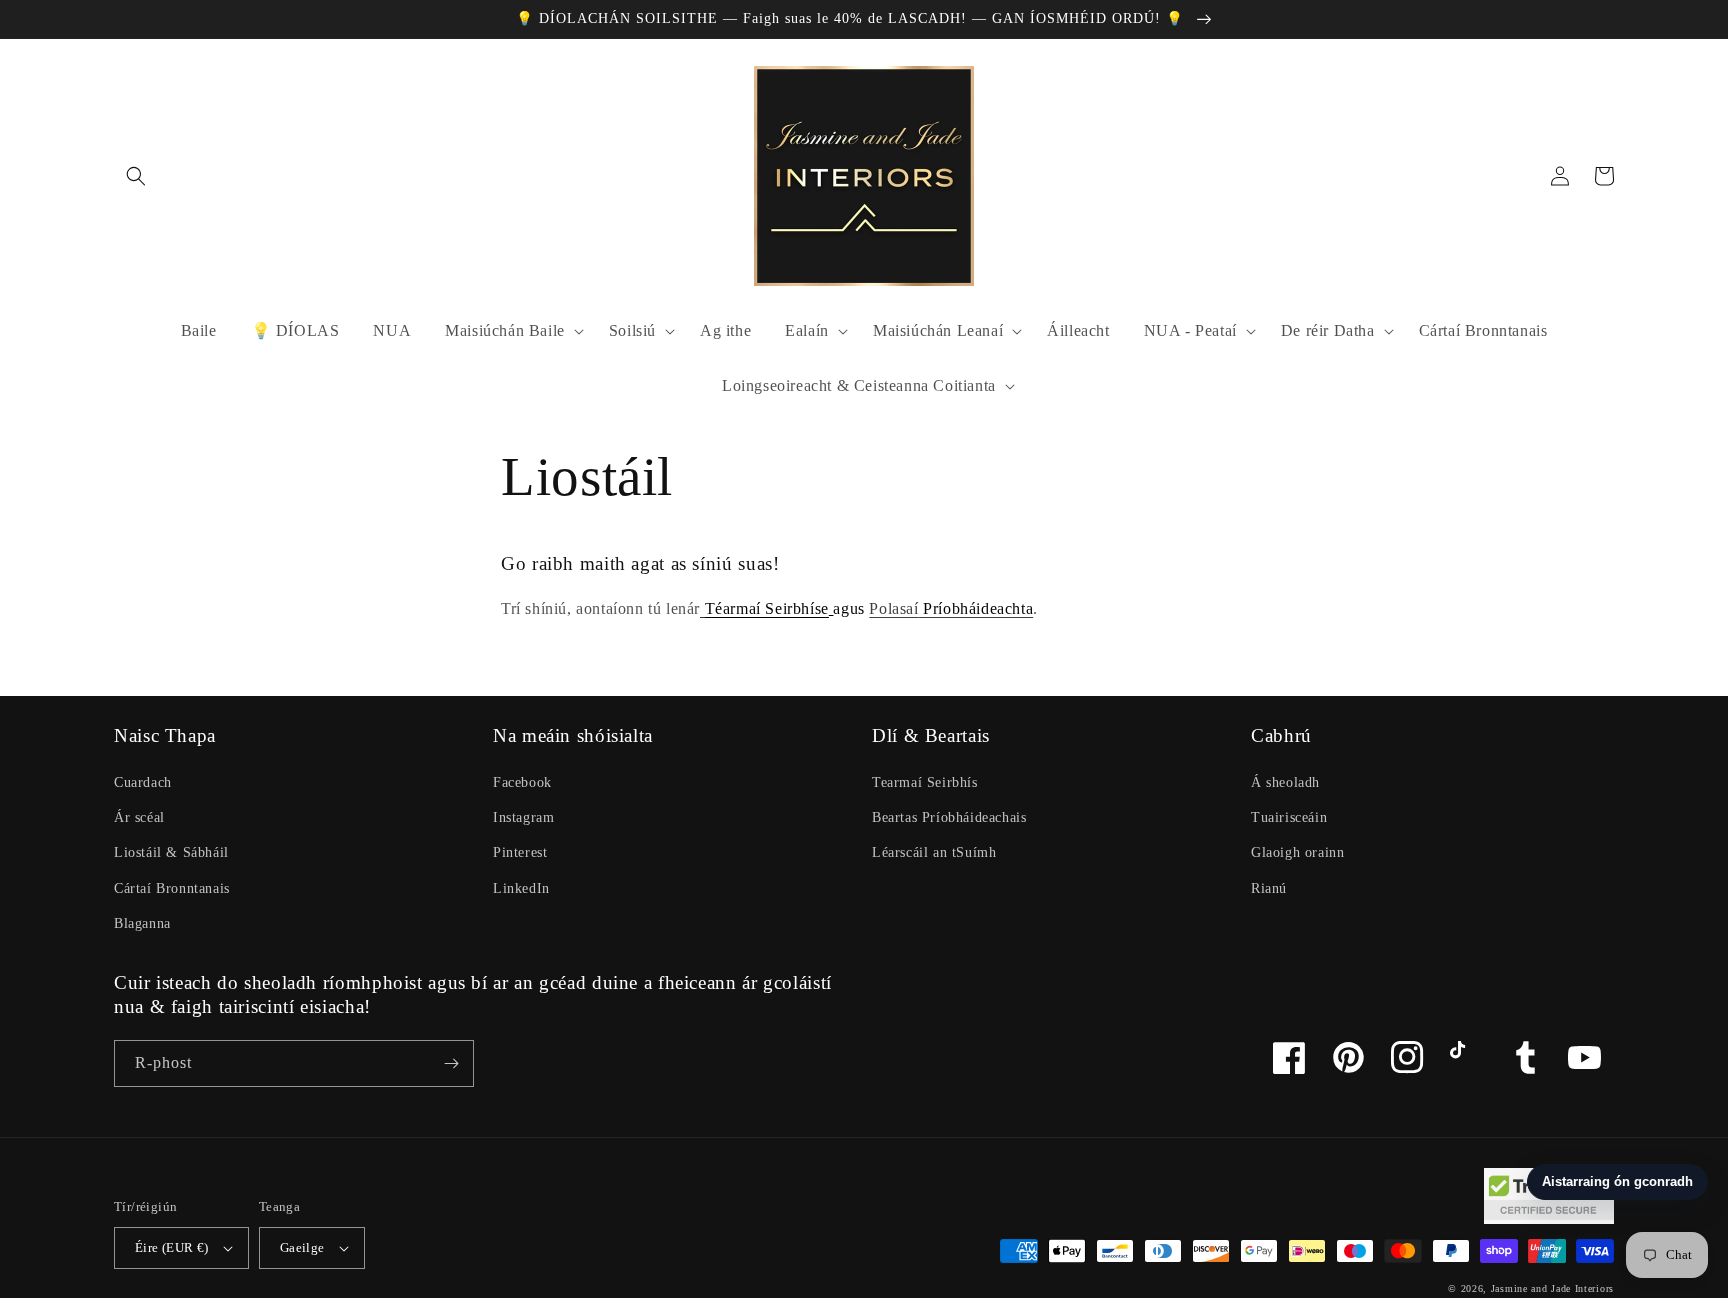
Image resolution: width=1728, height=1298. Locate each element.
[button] (136, 176)
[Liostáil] (451, 1063)
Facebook (522, 782)
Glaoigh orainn (1297, 852)
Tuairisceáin (1289, 817)
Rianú (1269, 888)
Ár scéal (139, 817)
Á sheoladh (1285, 782)
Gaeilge (302, 1247)
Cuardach (143, 782)
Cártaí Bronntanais (172, 888)
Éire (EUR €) (172, 1247)
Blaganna (142, 923)
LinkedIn (521, 888)
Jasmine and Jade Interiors (1552, 1288)
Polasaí (951, 608)
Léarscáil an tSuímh (934, 852)
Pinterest (520, 852)
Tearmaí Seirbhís (925, 782)
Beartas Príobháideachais (949, 817)
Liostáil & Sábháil (171, 852)
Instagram (523, 817)
